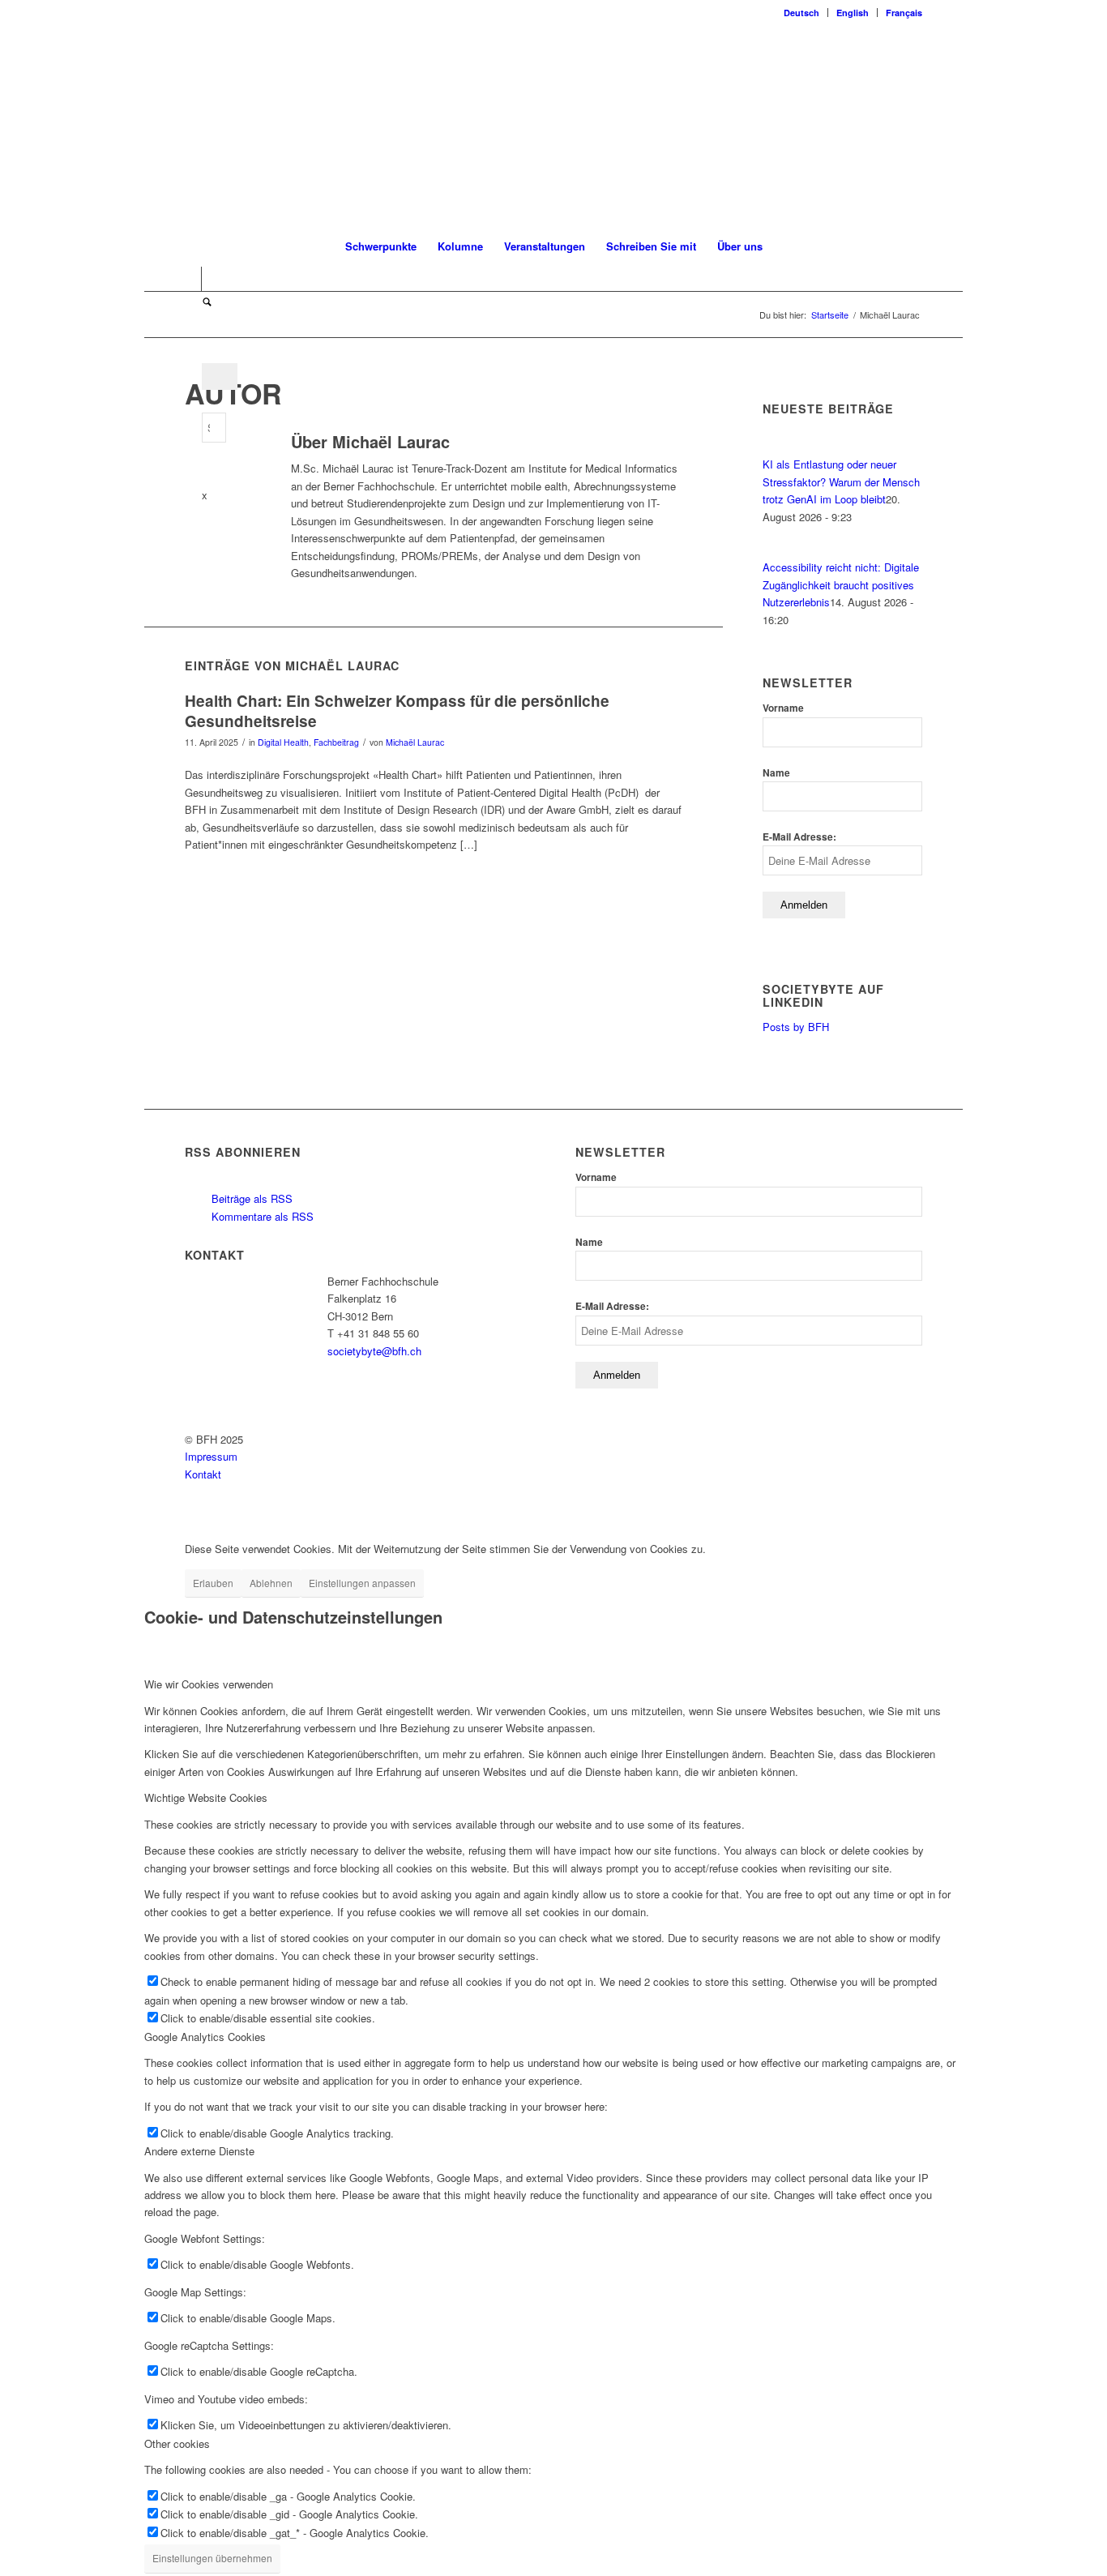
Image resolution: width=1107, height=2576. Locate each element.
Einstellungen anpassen (362, 1583)
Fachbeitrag (336, 742)
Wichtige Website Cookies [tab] (206, 1797)
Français (904, 13)
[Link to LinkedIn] (189, 279)
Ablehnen (271, 1583)
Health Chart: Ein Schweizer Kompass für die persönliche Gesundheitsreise (397, 711)
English (853, 13)
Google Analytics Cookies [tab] (205, 2037)
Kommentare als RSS (261, 1216)
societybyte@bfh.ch (374, 1351)
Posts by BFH (796, 1027)
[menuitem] (802, 13)
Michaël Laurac (415, 742)
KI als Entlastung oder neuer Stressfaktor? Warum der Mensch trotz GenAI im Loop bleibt (841, 481)
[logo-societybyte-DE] (554, 125)
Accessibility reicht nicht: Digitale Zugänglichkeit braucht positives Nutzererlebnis (841, 584)
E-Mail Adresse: (799, 837)
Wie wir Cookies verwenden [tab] (209, 1684)
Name (776, 773)
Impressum (211, 1456)
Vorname (783, 708)
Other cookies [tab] (177, 2443)
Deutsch (801, 13)
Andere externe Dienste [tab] (199, 2151)
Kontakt (203, 1474)
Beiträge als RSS (250, 1198)
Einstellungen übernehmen (212, 2558)
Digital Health (283, 742)
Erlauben (213, 1583)
